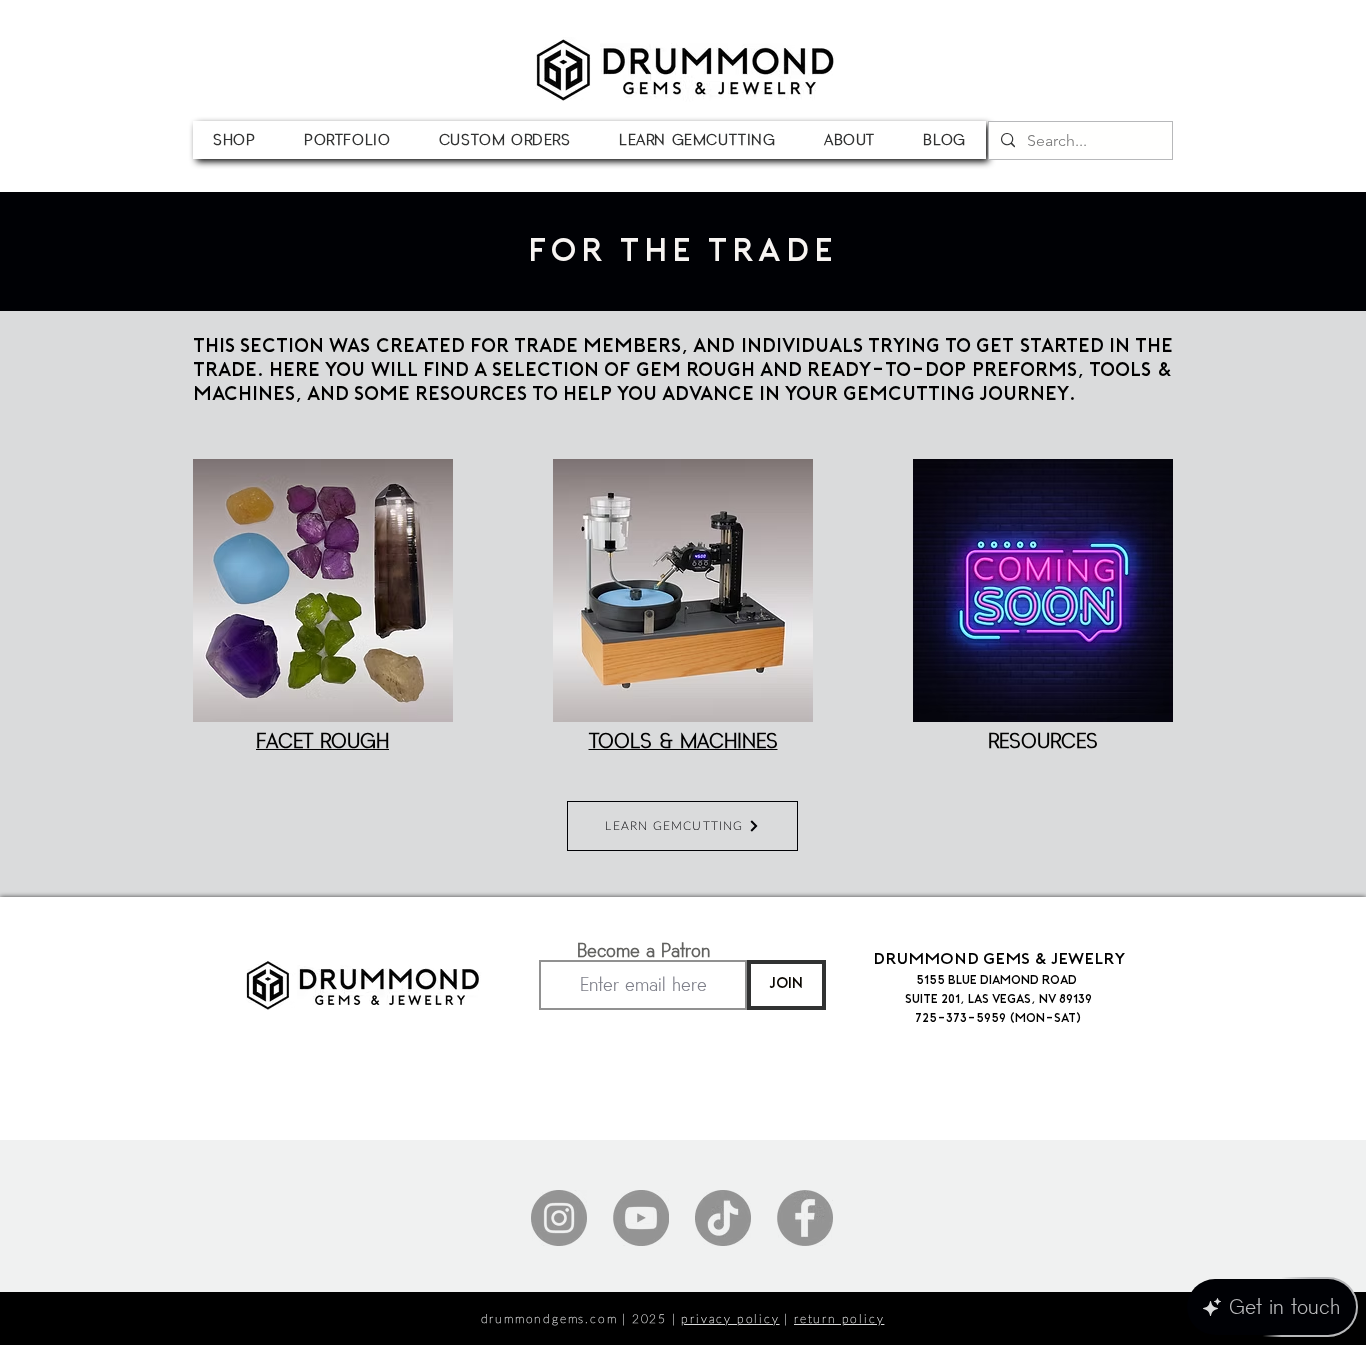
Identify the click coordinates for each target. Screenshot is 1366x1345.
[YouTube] (641, 1218)
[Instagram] (559, 1218)
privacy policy (730, 1318)
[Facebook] (805, 1218)
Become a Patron (643, 951)
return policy (839, 1318)
